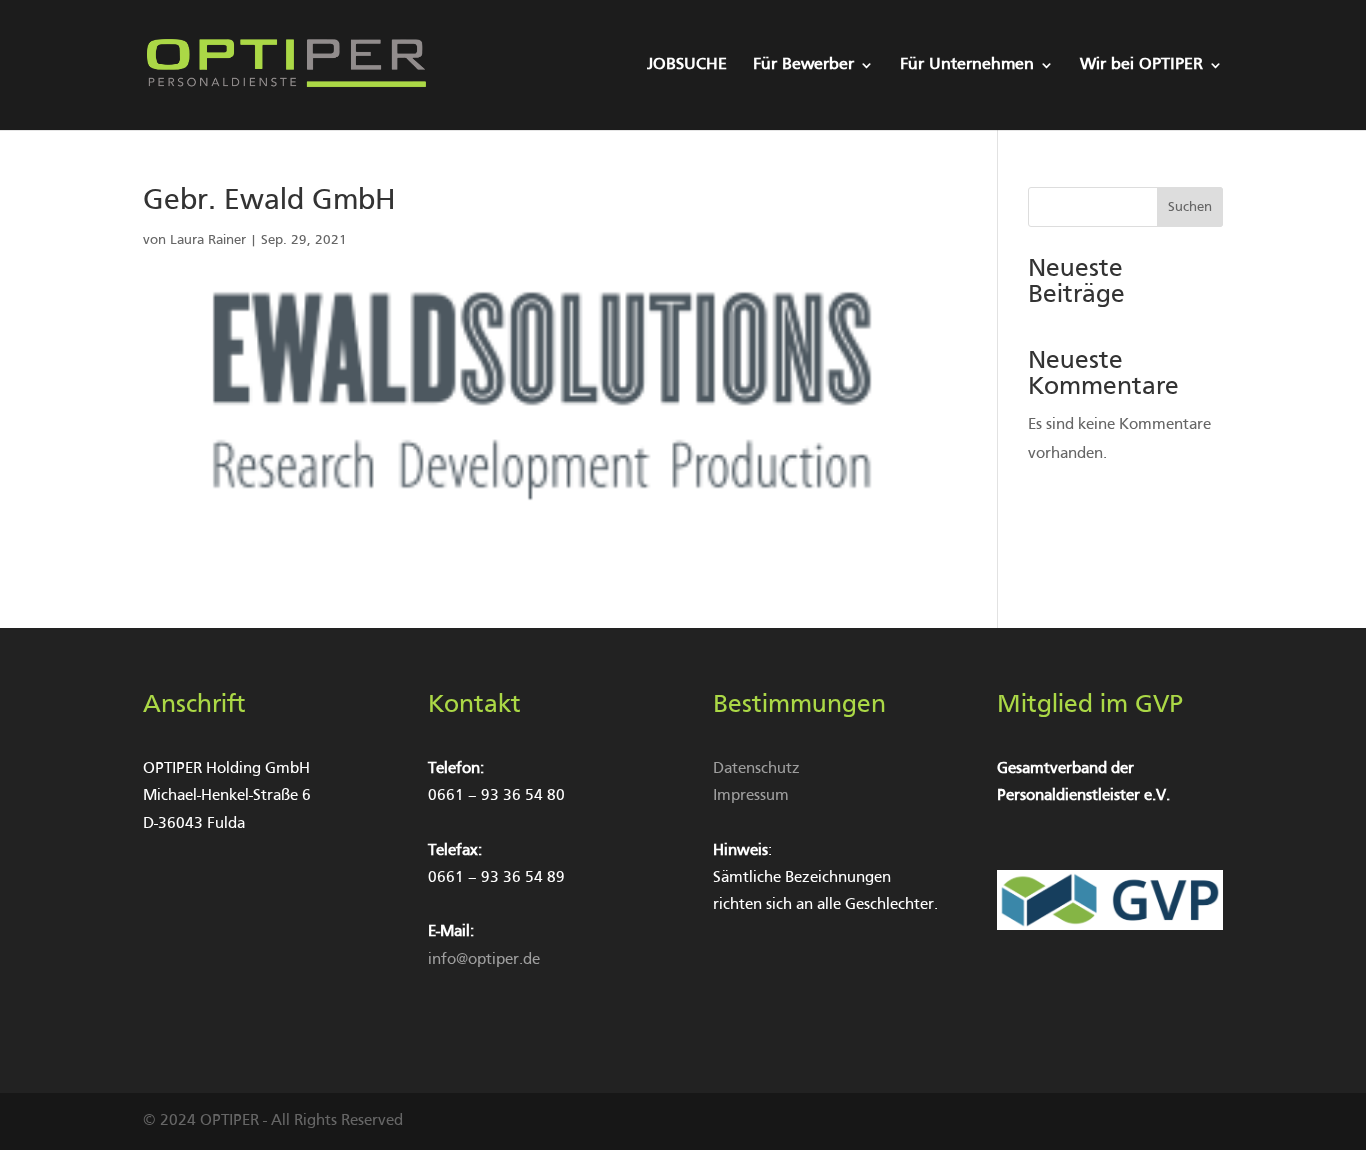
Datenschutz (756, 769)
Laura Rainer (208, 240)
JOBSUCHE (687, 65)
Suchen (1190, 207)
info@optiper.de (484, 960)
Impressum (751, 796)
